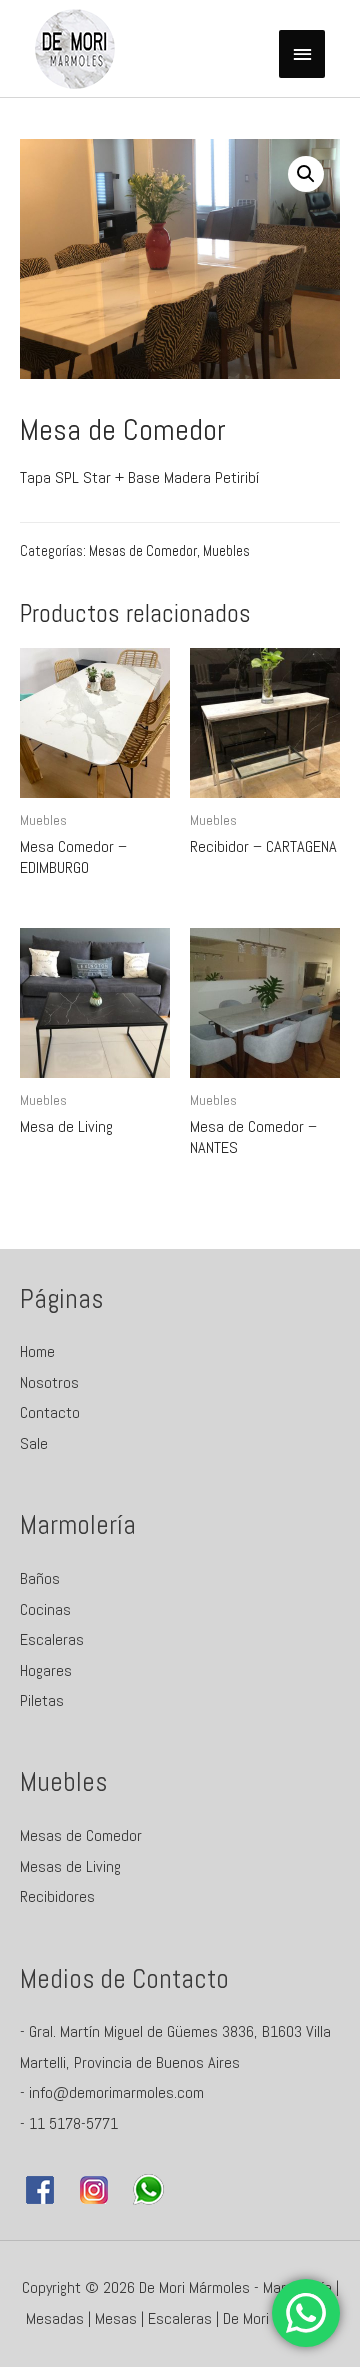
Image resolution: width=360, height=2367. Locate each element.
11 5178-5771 (73, 2123)
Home (37, 1351)
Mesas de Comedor (143, 551)
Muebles (226, 551)
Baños (40, 1578)
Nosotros (49, 1382)
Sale (34, 1443)
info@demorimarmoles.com (116, 2092)
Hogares (46, 1670)
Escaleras (52, 1639)
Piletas (42, 1700)
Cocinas (45, 1609)
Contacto (50, 1412)
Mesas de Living (70, 1866)
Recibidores (57, 1896)
